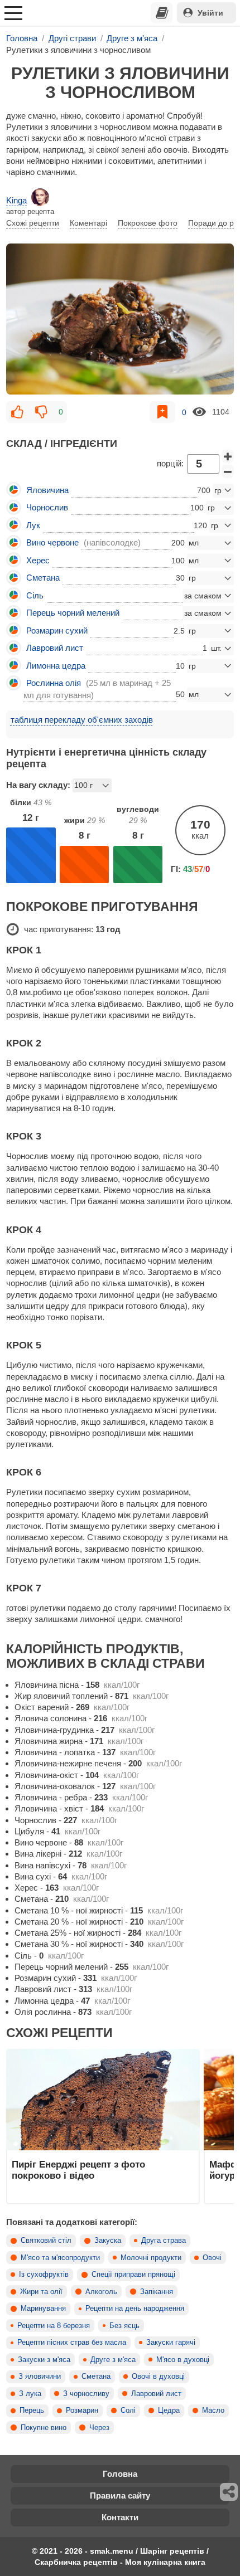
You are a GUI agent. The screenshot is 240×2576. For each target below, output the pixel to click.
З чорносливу (86, 2394)
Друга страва (164, 2241)
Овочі (212, 2258)
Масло (213, 2411)
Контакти (120, 2517)
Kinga (16, 200)
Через (99, 2428)
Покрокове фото (148, 223)
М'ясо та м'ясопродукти (60, 2258)
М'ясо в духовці (183, 2360)
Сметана (96, 2377)
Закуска (108, 2241)
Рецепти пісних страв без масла (72, 2343)
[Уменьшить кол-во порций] (228, 471)
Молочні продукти (151, 2258)
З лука (30, 2394)
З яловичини (40, 2377)
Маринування (43, 2309)
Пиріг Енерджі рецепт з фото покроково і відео (78, 2170)
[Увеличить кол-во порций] (228, 456)
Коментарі (88, 223)
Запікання (157, 2292)
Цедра (169, 2411)
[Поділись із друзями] (229, 2492)
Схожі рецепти (33, 223)
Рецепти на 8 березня (54, 2326)
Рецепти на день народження (135, 2309)
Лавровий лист (156, 2394)
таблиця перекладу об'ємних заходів (82, 720)
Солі (128, 2411)
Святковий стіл (46, 2241)
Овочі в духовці (158, 2377)
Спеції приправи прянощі (133, 2275)
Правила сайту (120, 2495)
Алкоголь (101, 2292)
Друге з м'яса (113, 2360)
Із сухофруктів (44, 2275)
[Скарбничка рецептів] (162, 13)
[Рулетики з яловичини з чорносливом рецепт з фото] (120, 319)
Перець (32, 2411)
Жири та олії (41, 2292)
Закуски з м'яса (44, 2360)
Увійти (210, 13)
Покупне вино (44, 2428)
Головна (120, 2474)
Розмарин (82, 2411)
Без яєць (124, 2326)
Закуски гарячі (171, 2343)
